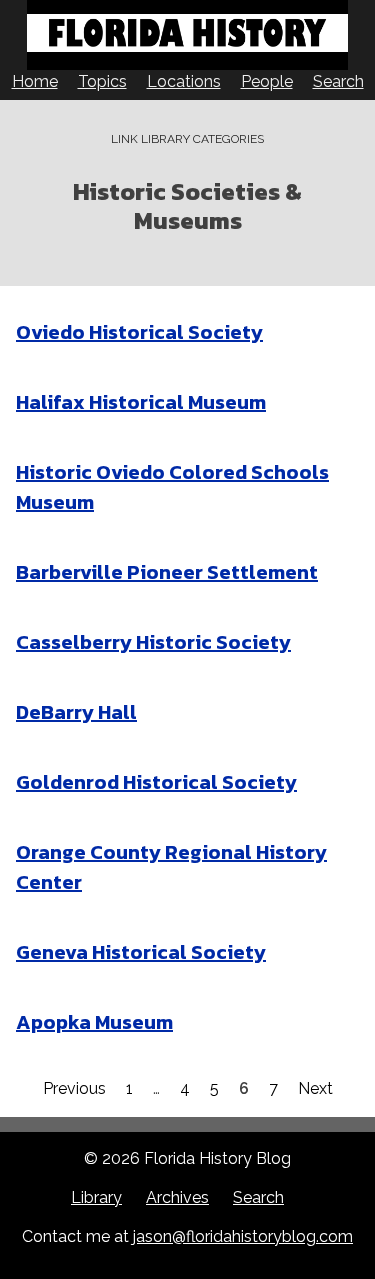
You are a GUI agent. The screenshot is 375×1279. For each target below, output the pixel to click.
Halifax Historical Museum (141, 402)
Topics (102, 81)
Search (338, 81)
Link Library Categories (187, 139)
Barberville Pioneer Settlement (167, 572)
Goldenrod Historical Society (156, 782)
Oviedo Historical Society (139, 332)
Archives (177, 1197)
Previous (74, 1088)
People (267, 81)
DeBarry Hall (76, 712)
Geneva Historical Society (141, 952)
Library (96, 1197)
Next (315, 1088)
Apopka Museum (94, 1022)
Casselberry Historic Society (153, 642)
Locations (184, 81)
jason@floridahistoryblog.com (243, 1236)
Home (35, 81)
